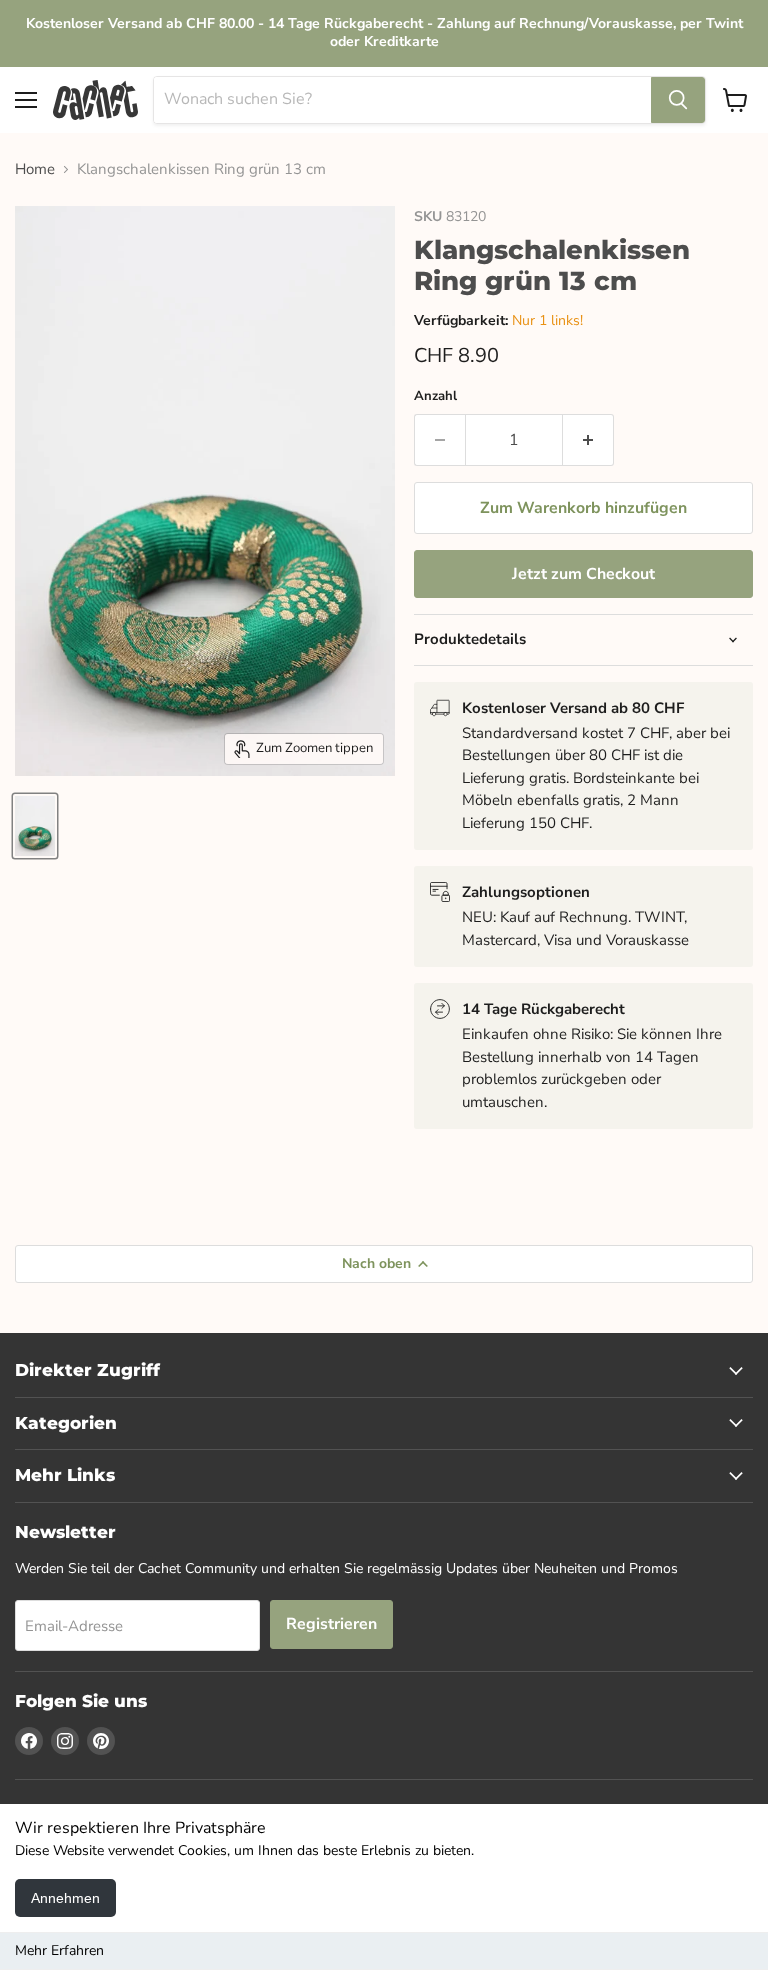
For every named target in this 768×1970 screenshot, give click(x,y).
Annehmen (65, 1898)
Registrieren (331, 1624)
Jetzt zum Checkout (583, 574)
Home (35, 169)
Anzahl (435, 396)
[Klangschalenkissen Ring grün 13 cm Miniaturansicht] (35, 826)
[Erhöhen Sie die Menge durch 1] (588, 440)
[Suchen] (678, 100)
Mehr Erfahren (59, 1950)
